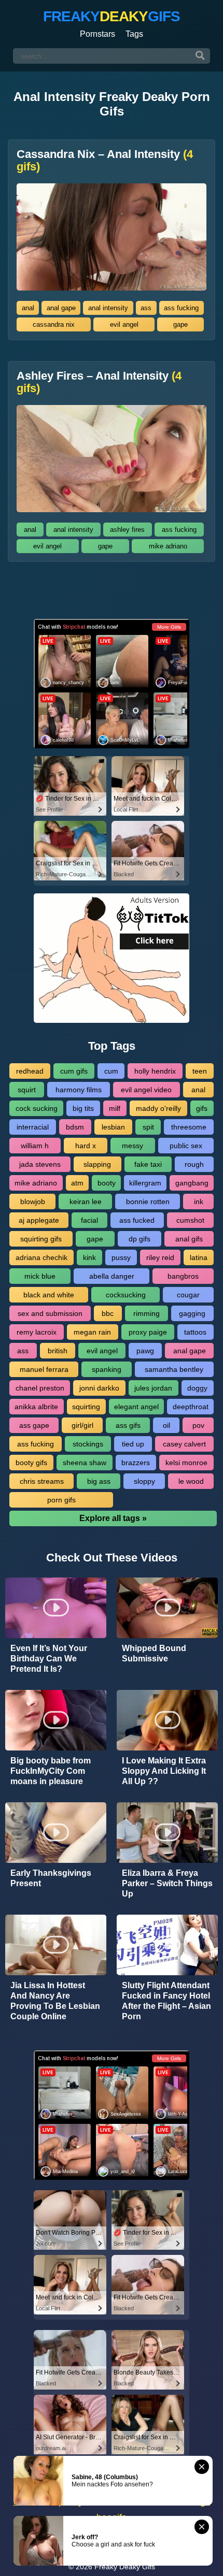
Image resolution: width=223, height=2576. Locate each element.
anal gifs (189, 1239)
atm (77, 1183)
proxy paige (148, 1332)
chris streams (42, 1481)
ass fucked (137, 1220)
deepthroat (191, 1407)
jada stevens (40, 1164)
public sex (186, 1146)
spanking (107, 1369)
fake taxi (148, 1164)
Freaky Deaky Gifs (125, 2567)
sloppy (144, 1481)
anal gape (61, 308)
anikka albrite (36, 1407)
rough (194, 1164)
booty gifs (31, 1463)
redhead (30, 1071)
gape (180, 324)
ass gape (34, 1425)
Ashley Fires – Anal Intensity (99, 382)
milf (115, 1108)
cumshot (190, 1220)
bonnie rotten (148, 1202)
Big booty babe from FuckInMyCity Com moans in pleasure (51, 1771)
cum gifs (74, 1071)
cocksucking (126, 1295)
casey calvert (184, 1444)
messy (133, 1146)
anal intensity (108, 308)
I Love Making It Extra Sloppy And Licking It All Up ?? (164, 1771)
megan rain (92, 1332)
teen (200, 1071)
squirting (86, 1407)
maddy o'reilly (158, 1108)
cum (111, 1071)
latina (199, 1257)
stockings (88, 1444)
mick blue (40, 1276)
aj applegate (39, 1220)
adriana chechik (41, 1257)
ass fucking (181, 308)
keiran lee (86, 1202)
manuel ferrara (44, 1369)
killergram (145, 1183)
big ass (99, 1481)
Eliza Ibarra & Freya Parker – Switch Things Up (167, 1883)
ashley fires (127, 530)
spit (148, 1127)
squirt (27, 1090)
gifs (202, 1108)
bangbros (183, 1276)
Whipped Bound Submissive (154, 1653)
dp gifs (140, 1239)
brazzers (136, 1463)
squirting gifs (41, 1239)
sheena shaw (85, 1463)
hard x (86, 1146)
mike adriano (168, 546)
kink (89, 1257)
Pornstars (97, 34)
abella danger (112, 1276)
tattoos (195, 1332)
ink (199, 1202)
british (58, 1351)
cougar (188, 1295)
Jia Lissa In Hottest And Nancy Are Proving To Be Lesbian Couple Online (55, 2001)
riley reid (160, 1257)
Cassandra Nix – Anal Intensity (105, 161)
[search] (200, 56)
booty (107, 1183)
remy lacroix (37, 1332)
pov (198, 1425)
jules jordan (153, 1388)
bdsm (75, 1127)
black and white (49, 1295)
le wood (191, 1481)
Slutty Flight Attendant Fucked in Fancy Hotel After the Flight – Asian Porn (166, 2001)
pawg (145, 1351)
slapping (97, 1164)
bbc (108, 1313)
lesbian (113, 1127)
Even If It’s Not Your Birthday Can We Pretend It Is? (49, 1659)
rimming (147, 1313)
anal (28, 308)
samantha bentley (174, 1369)
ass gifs (128, 1425)
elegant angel (136, 1407)
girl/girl (82, 1425)
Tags (134, 34)
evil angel (124, 324)
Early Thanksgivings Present (51, 1878)
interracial (33, 1127)
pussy (121, 1257)
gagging (192, 1313)
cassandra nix (54, 324)
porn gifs (61, 1500)
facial (89, 1220)
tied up (133, 1444)
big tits (83, 1108)
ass (146, 308)
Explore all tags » (113, 1518)
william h (35, 1146)
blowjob (33, 1202)
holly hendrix (155, 1071)
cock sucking (37, 1108)
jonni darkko (99, 1388)
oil (166, 1425)
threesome (189, 1127)
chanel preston (40, 1388)
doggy (197, 1388)
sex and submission (50, 1313)
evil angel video (146, 1090)
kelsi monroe (186, 1463)
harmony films (79, 1090)
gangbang (192, 1183)
